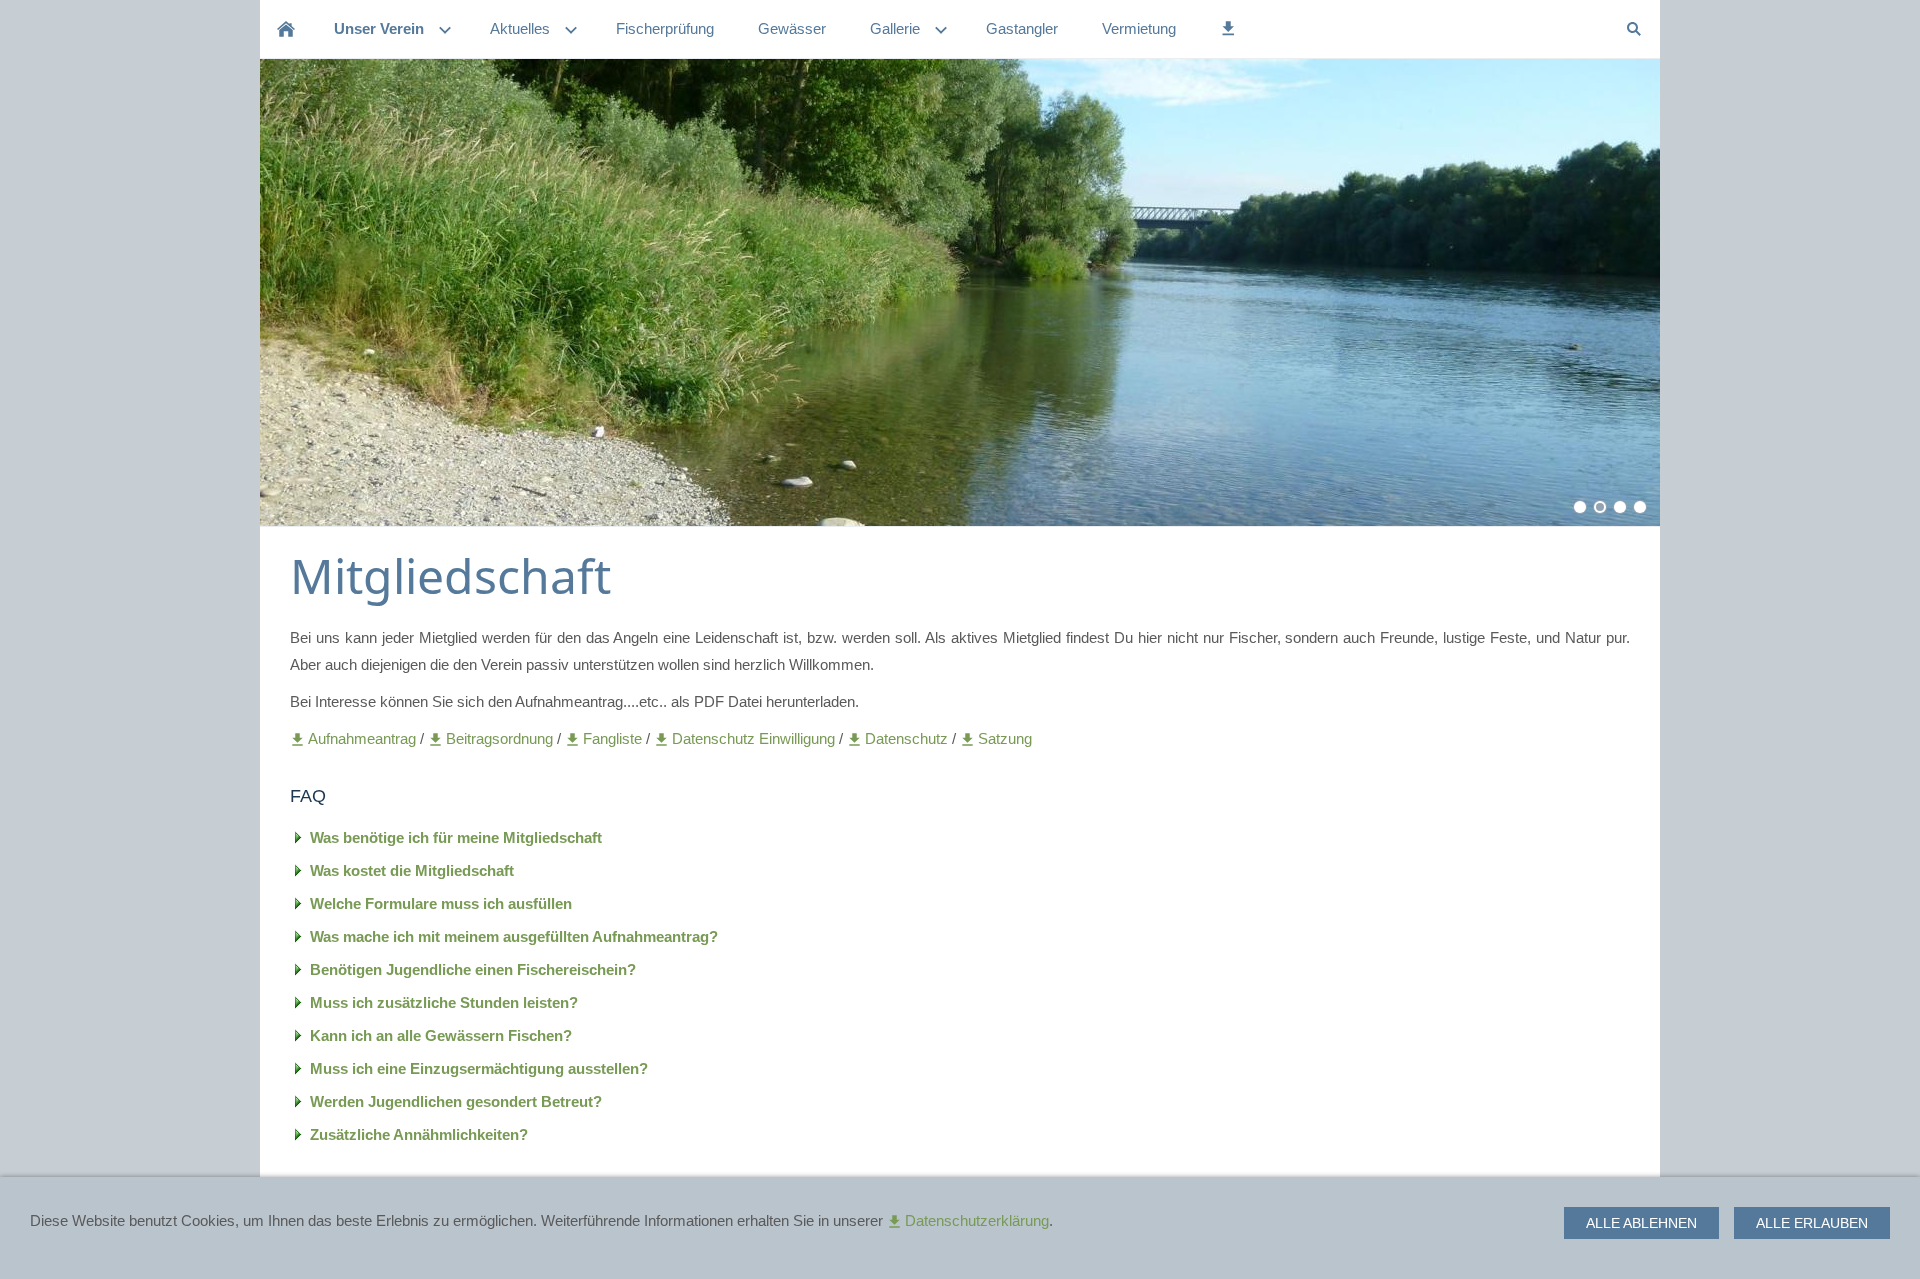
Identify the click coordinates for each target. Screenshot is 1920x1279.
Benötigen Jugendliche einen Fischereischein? (473, 969)
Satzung (1005, 738)
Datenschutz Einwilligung (755, 738)
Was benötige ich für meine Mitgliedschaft (456, 837)
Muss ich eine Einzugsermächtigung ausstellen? (479, 1068)
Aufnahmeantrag (364, 738)
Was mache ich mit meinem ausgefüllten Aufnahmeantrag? (514, 936)
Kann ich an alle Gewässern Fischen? (441, 1035)
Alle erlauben (1812, 1223)
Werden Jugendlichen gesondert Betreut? (456, 1101)
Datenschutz (908, 738)
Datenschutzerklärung (977, 1220)
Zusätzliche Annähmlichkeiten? (419, 1134)
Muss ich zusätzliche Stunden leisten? (444, 1002)
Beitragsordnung (501, 738)
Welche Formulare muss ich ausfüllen (441, 903)
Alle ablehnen (1641, 1223)
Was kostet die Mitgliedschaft (412, 870)
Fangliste (612, 738)
